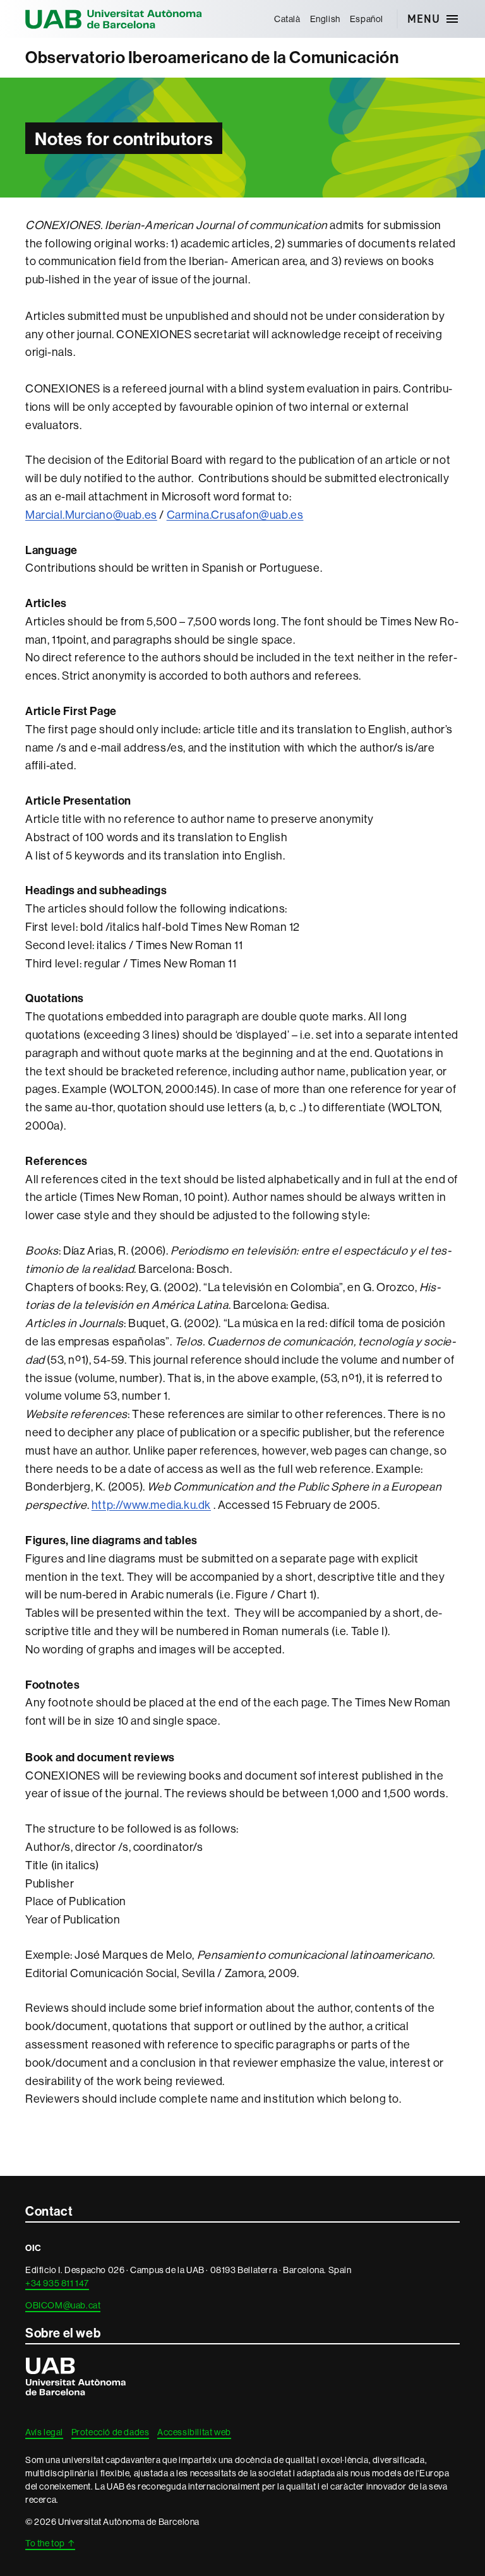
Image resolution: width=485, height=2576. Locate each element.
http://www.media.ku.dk (151, 1505)
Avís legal (44, 2432)
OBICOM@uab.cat (63, 2305)
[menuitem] (287, 19)
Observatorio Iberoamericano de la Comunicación (212, 57)
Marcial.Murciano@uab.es (91, 515)
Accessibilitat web (194, 2432)
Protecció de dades (111, 2432)
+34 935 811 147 (57, 2283)
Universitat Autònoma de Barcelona (114, 19)
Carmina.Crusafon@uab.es (235, 515)
